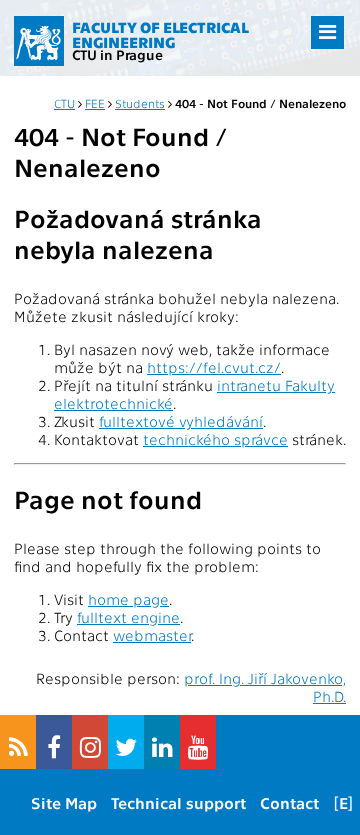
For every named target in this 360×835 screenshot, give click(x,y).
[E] (343, 802)
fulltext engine (128, 617)
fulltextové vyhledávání (181, 421)
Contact (289, 802)
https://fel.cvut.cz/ (214, 367)
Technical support (178, 802)
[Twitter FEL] (126, 742)
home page (128, 599)
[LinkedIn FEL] (162, 742)
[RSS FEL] (18, 742)
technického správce (215, 439)
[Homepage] (39, 41)
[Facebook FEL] (54, 742)
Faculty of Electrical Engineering (160, 34)
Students (140, 103)
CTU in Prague (117, 54)
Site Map (64, 802)
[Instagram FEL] (90, 742)
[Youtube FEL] (198, 742)
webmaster (152, 635)
